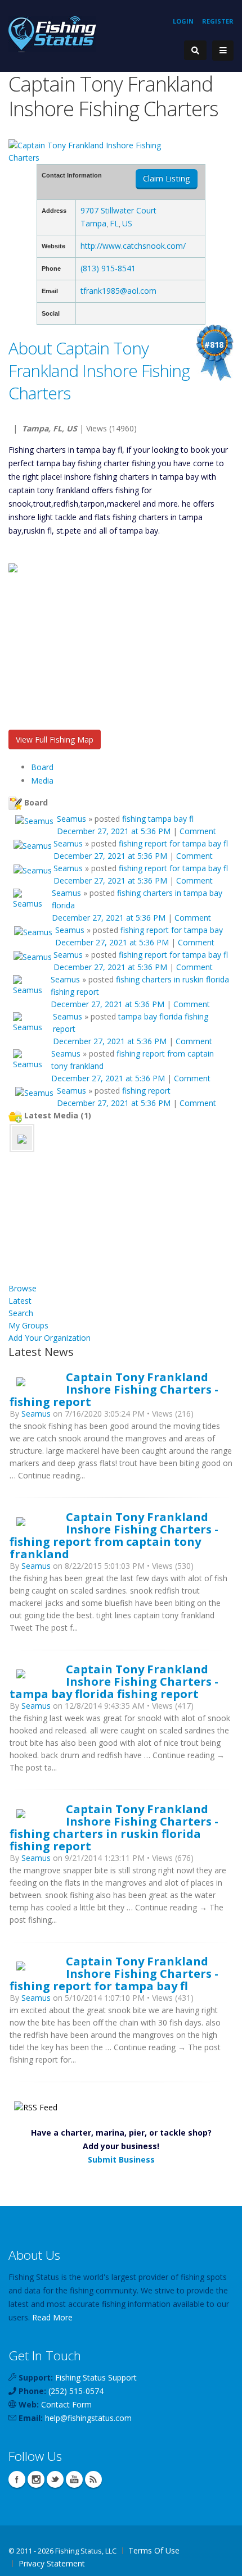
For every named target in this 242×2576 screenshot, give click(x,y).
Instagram (36, 2479)
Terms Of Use (154, 2550)
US (127, 223)
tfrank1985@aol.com (118, 291)
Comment (198, 831)
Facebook (17, 2479)
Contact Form (66, 2404)
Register (218, 21)
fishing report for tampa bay (172, 930)
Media (42, 780)
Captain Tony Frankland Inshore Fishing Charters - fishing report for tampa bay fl (114, 1973)
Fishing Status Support (96, 2377)
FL (114, 223)
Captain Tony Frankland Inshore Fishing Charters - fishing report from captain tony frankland (114, 1535)
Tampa (93, 223)
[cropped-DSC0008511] (22, 1138)
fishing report (146, 1091)
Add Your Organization (50, 1338)
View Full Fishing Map (55, 739)
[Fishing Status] (52, 33)
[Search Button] (195, 50)
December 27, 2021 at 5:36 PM (114, 831)
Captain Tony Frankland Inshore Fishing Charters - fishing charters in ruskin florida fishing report (114, 1827)
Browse (23, 1288)
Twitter (55, 2479)
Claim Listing (167, 178)
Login (183, 21)
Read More (52, 2317)
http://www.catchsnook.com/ (133, 246)
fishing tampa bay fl (158, 819)
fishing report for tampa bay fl (173, 843)
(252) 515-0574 (76, 2391)
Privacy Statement (52, 2563)
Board (42, 767)
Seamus (71, 819)
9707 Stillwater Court (118, 210)
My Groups (28, 1325)
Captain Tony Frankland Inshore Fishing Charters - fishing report (114, 1389)
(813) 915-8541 (108, 268)
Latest (20, 1301)
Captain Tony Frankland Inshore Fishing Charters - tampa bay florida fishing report (114, 1681)
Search (21, 1313)
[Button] (223, 51)
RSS (93, 2479)
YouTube (74, 2479)
